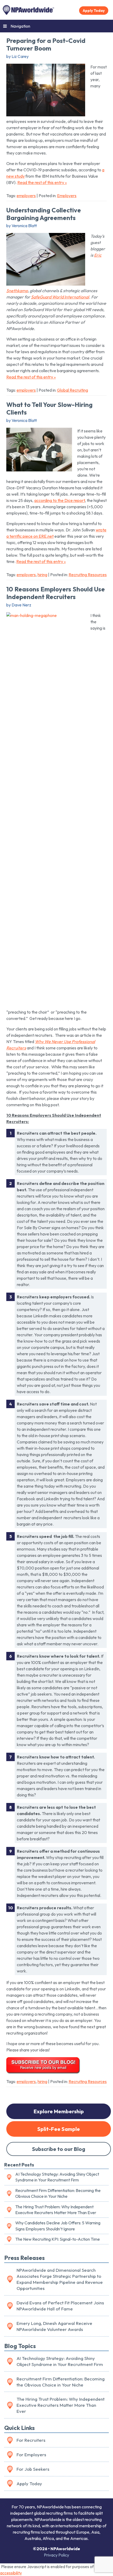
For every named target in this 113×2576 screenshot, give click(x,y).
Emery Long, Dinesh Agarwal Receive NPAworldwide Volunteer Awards (54, 2326)
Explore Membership (59, 2111)
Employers (67, 196)
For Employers (31, 2455)
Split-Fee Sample (59, 2129)
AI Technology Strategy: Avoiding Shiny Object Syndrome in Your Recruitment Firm (57, 2177)
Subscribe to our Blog (59, 2149)
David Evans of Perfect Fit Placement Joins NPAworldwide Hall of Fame (60, 2306)
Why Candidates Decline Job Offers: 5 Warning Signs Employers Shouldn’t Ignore (58, 2226)
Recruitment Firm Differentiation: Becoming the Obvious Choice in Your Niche (58, 2193)
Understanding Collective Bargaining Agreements (44, 214)
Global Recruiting (73, 390)
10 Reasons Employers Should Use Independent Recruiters (56, 593)
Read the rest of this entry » (42, 182)
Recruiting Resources (88, 575)
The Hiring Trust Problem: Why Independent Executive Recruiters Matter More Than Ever (56, 2210)
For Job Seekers (33, 2469)
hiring (42, 575)
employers (26, 196)
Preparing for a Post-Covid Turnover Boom (46, 44)
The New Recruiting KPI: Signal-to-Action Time (58, 2239)
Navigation (20, 26)
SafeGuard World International (60, 297)
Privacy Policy (56, 2555)
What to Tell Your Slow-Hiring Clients (49, 408)
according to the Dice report (60, 500)
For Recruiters (31, 2440)
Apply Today (94, 11)
